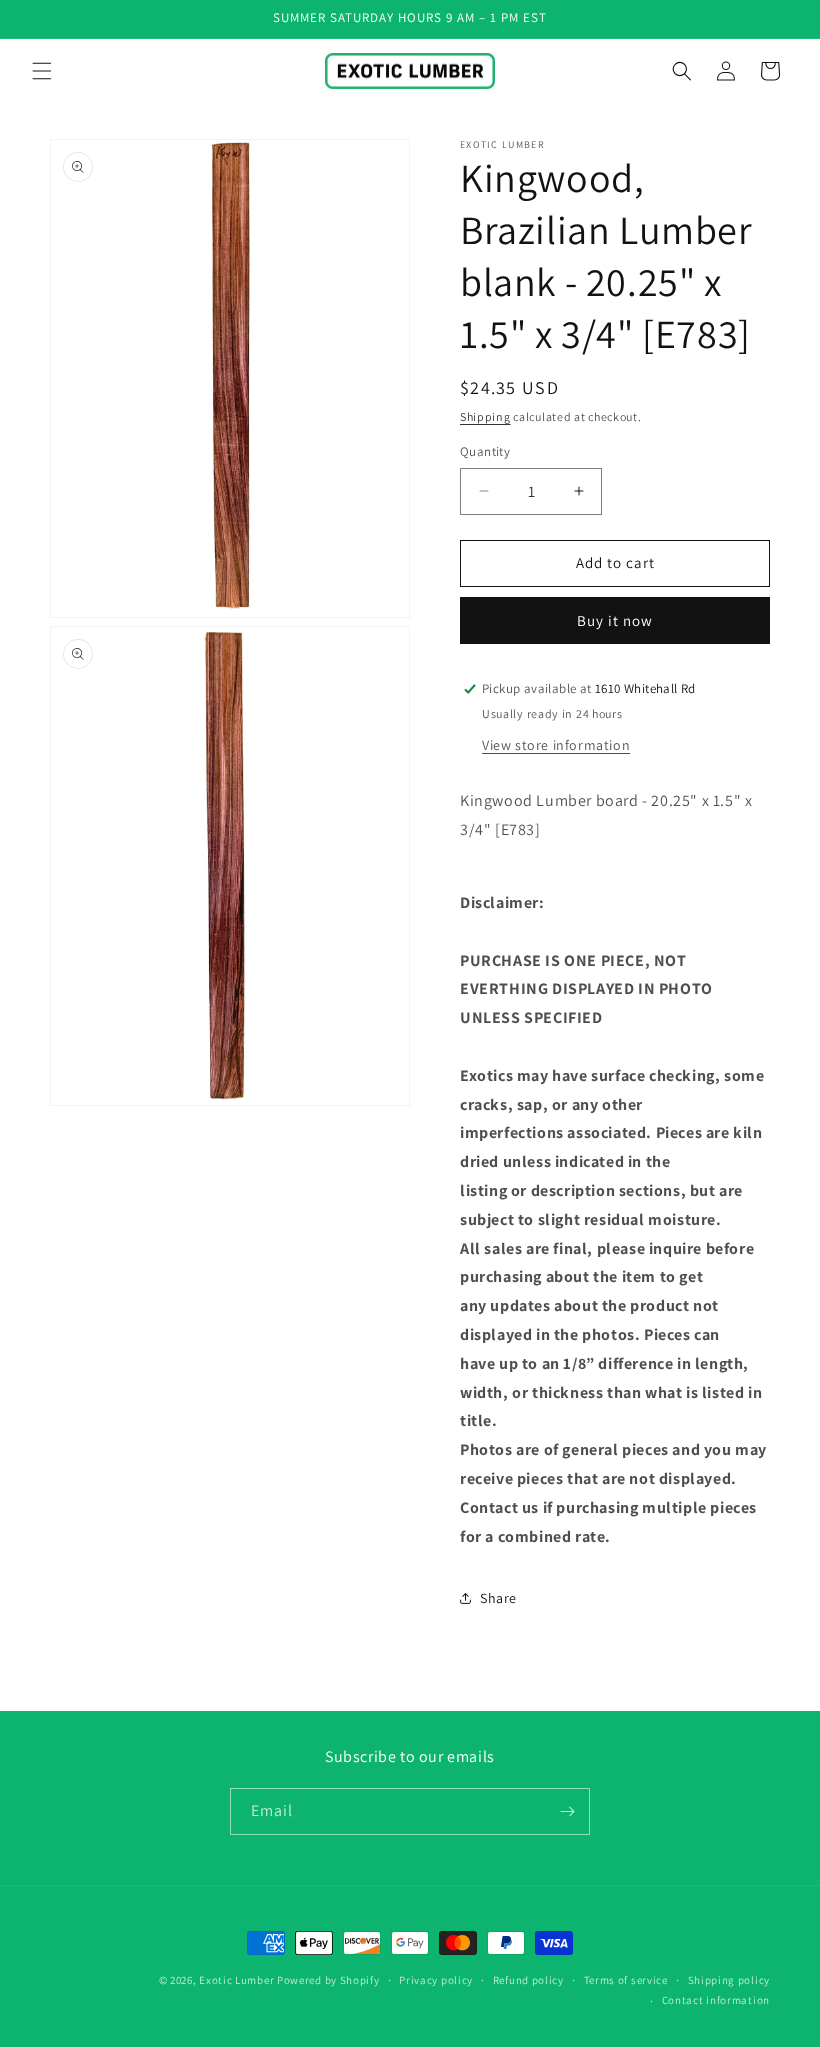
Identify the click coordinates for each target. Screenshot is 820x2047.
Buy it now (615, 620)
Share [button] (498, 1598)
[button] (42, 71)
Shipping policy (729, 1980)
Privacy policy (436, 1980)
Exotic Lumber (236, 1980)
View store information (556, 745)
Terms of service (626, 1980)
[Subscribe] (567, 1811)
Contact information (716, 2000)
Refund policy (528, 1980)
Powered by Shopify (328, 1980)
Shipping (485, 416)
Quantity (485, 451)
